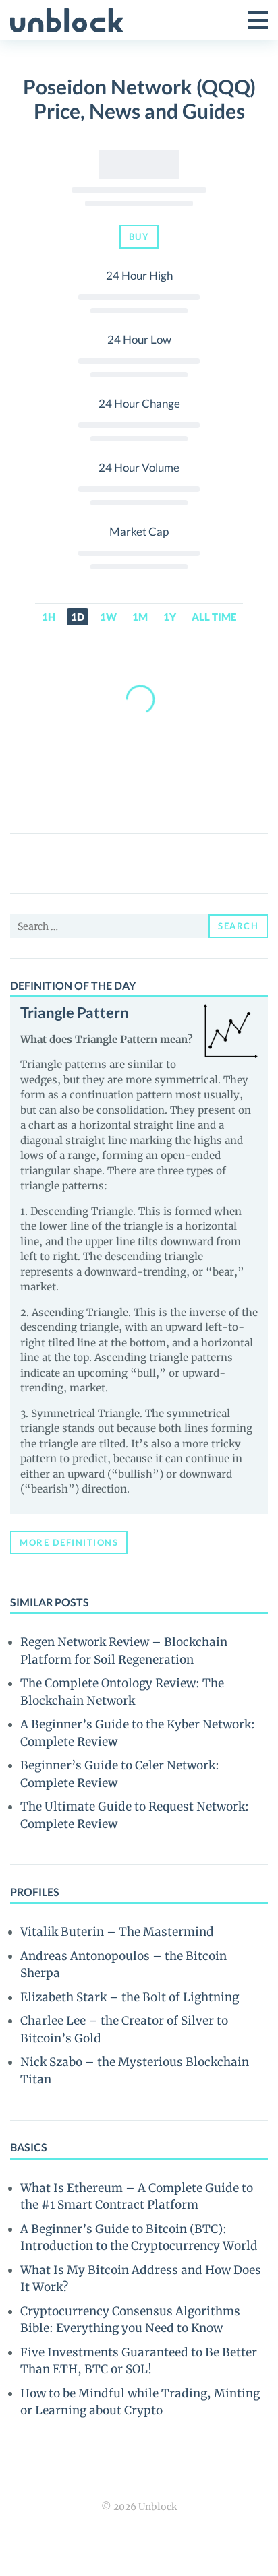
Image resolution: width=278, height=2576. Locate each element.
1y (170, 617)
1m (140, 617)
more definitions (69, 1542)
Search (238, 926)
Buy (139, 237)
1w (108, 617)
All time (214, 617)
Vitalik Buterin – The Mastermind (117, 1932)
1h (49, 617)
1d (78, 617)
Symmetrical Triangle (85, 1413)
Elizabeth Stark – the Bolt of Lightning (130, 1997)
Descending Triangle (82, 1211)
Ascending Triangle (80, 1312)
